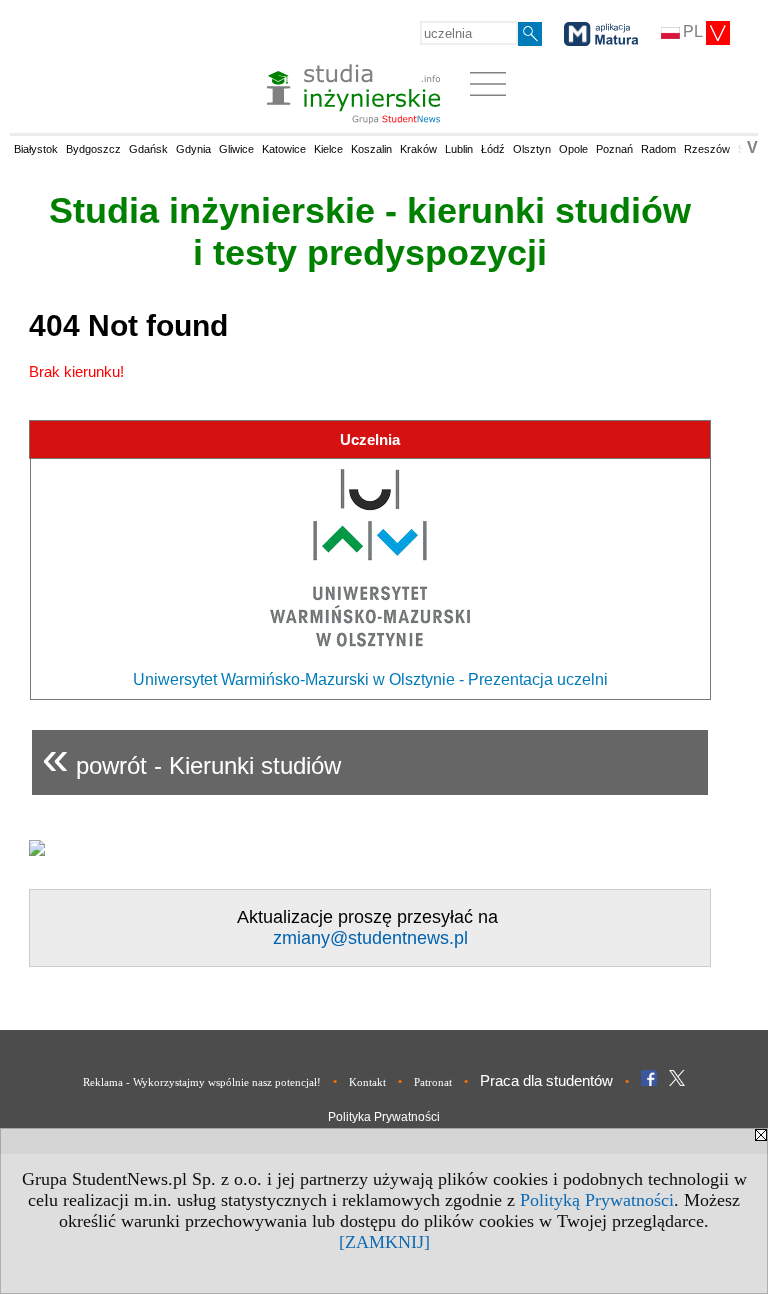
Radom (658, 149)
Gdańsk (148, 149)
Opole (573, 149)
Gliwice (236, 149)
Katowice (284, 149)
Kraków (418, 149)
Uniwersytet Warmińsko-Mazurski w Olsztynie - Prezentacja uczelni (370, 679)
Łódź (493, 149)
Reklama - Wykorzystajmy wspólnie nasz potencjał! (202, 1082)
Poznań (614, 149)
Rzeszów (707, 149)
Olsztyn (532, 149)
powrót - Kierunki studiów (191, 757)
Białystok (36, 149)
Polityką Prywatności (597, 1200)
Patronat (433, 1082)
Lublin (459, 149)
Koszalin (371, 149)
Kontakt (367, 1082)
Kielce (328, 149)
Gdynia (193, 149)
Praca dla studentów (546, 1080)
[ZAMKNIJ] (384, 1242)
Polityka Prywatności (384, 1117)
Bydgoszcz (93, 149)
